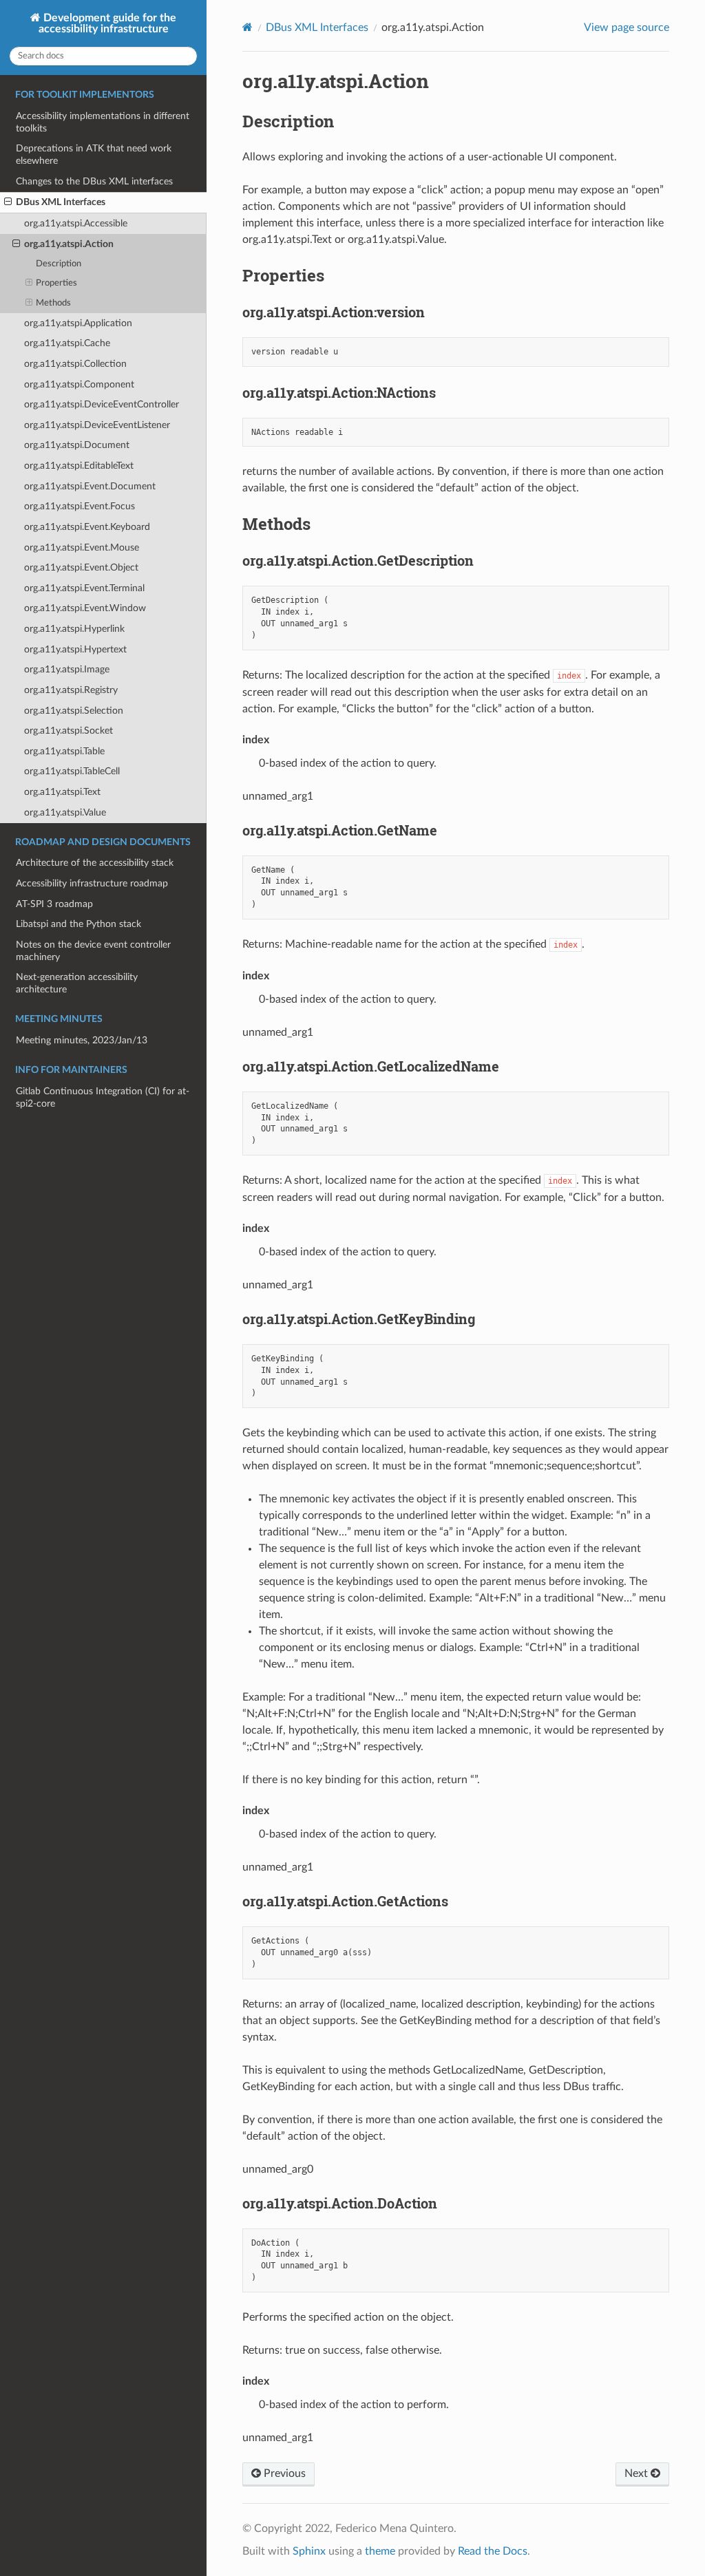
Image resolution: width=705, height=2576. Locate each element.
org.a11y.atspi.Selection (74, 711)
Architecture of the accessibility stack (95, 863)
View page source (627, 28)
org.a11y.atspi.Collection (75, 364)
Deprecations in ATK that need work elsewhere (94, 155)
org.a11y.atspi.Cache (67, 343)
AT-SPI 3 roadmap (54, 904)
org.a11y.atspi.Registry (71, 690)
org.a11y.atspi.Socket (69, 731)
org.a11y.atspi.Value (65, 812)
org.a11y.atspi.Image (67, 669)
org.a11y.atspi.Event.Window (85, 608)
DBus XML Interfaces (61, 202)
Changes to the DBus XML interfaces (94, 181)
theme (380, 2551)
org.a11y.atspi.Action (69, 244)
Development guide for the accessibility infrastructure (108, 23)
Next (638, 2473)
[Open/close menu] (8, 202)
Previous (283, 2473)
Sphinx (309, 2551)
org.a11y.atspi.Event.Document (90, 486)
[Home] (248, 27)
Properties (56, 283)
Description (59, 264)
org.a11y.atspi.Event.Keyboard (87, 527)
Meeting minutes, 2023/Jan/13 (82, 1040)
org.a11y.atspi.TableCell (72, 771)
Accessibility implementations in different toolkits (103, 122)
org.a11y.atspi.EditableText (79, 466)
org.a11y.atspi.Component (79, 384)
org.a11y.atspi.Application (78, 323)
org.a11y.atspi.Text (62, 792)
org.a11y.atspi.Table (64, 751)
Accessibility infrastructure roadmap (92, 883)
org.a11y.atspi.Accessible (76, 223)
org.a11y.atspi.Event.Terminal (84, 588)
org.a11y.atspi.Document (77, 445)
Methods (53, 303)
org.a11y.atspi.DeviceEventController (102, 404)
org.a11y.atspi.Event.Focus (80, 506)
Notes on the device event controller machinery (93, 951)
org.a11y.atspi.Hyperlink (74, 629)
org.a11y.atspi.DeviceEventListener (97, 425)
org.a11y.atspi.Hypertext (75, 649)
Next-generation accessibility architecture (77, 983)
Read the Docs (493, 2551)
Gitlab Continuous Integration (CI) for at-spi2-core (103, 1097)
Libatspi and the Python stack (78, 924)
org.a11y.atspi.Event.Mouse (82, 547)
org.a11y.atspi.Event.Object (81, 567)
